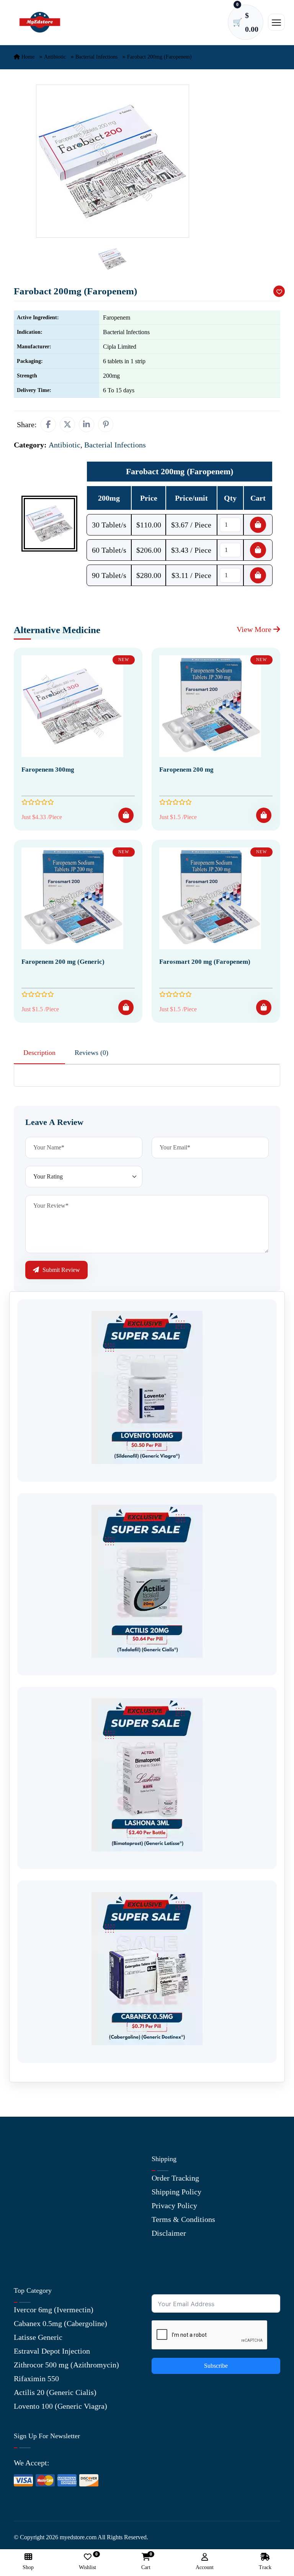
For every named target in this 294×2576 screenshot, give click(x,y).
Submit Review (60, 1270)
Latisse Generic (38, 2337)
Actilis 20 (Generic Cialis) (55, 2392)
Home (27, 57)
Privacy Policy (174, 2205)
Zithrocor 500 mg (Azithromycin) (66, 2365)
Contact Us (31, 2192)
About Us (29, 2178)
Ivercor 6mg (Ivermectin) (54, 2310)
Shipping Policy (176, 2192)
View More (255, 629)
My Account (33, 2205)
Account (205, 2567)
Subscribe (216, 2366)
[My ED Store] (40, 22)
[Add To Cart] (126, 815)
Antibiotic (55, 57)
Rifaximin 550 (36, 2378)
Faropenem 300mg (48, 770)
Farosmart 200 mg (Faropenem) (205, 962)
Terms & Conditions (183, 2219)
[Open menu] (276, 22)
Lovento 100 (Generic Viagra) (60, 2406)
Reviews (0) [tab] (91, 1053)
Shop (22, 2233)
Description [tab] (39, 1053)
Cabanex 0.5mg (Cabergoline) (60, 2323)
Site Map (28, 2247)
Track (265, 2567)
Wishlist (87, 2562)
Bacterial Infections (96, 57)
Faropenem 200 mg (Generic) (63, 962)
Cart (146, 2562)
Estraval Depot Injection (52, 2351)
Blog (21, 2219)
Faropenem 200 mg (186, 770)
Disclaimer (169, 2233)
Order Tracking (175, 2178)
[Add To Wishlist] (279, 291)
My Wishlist (33, 2261)
